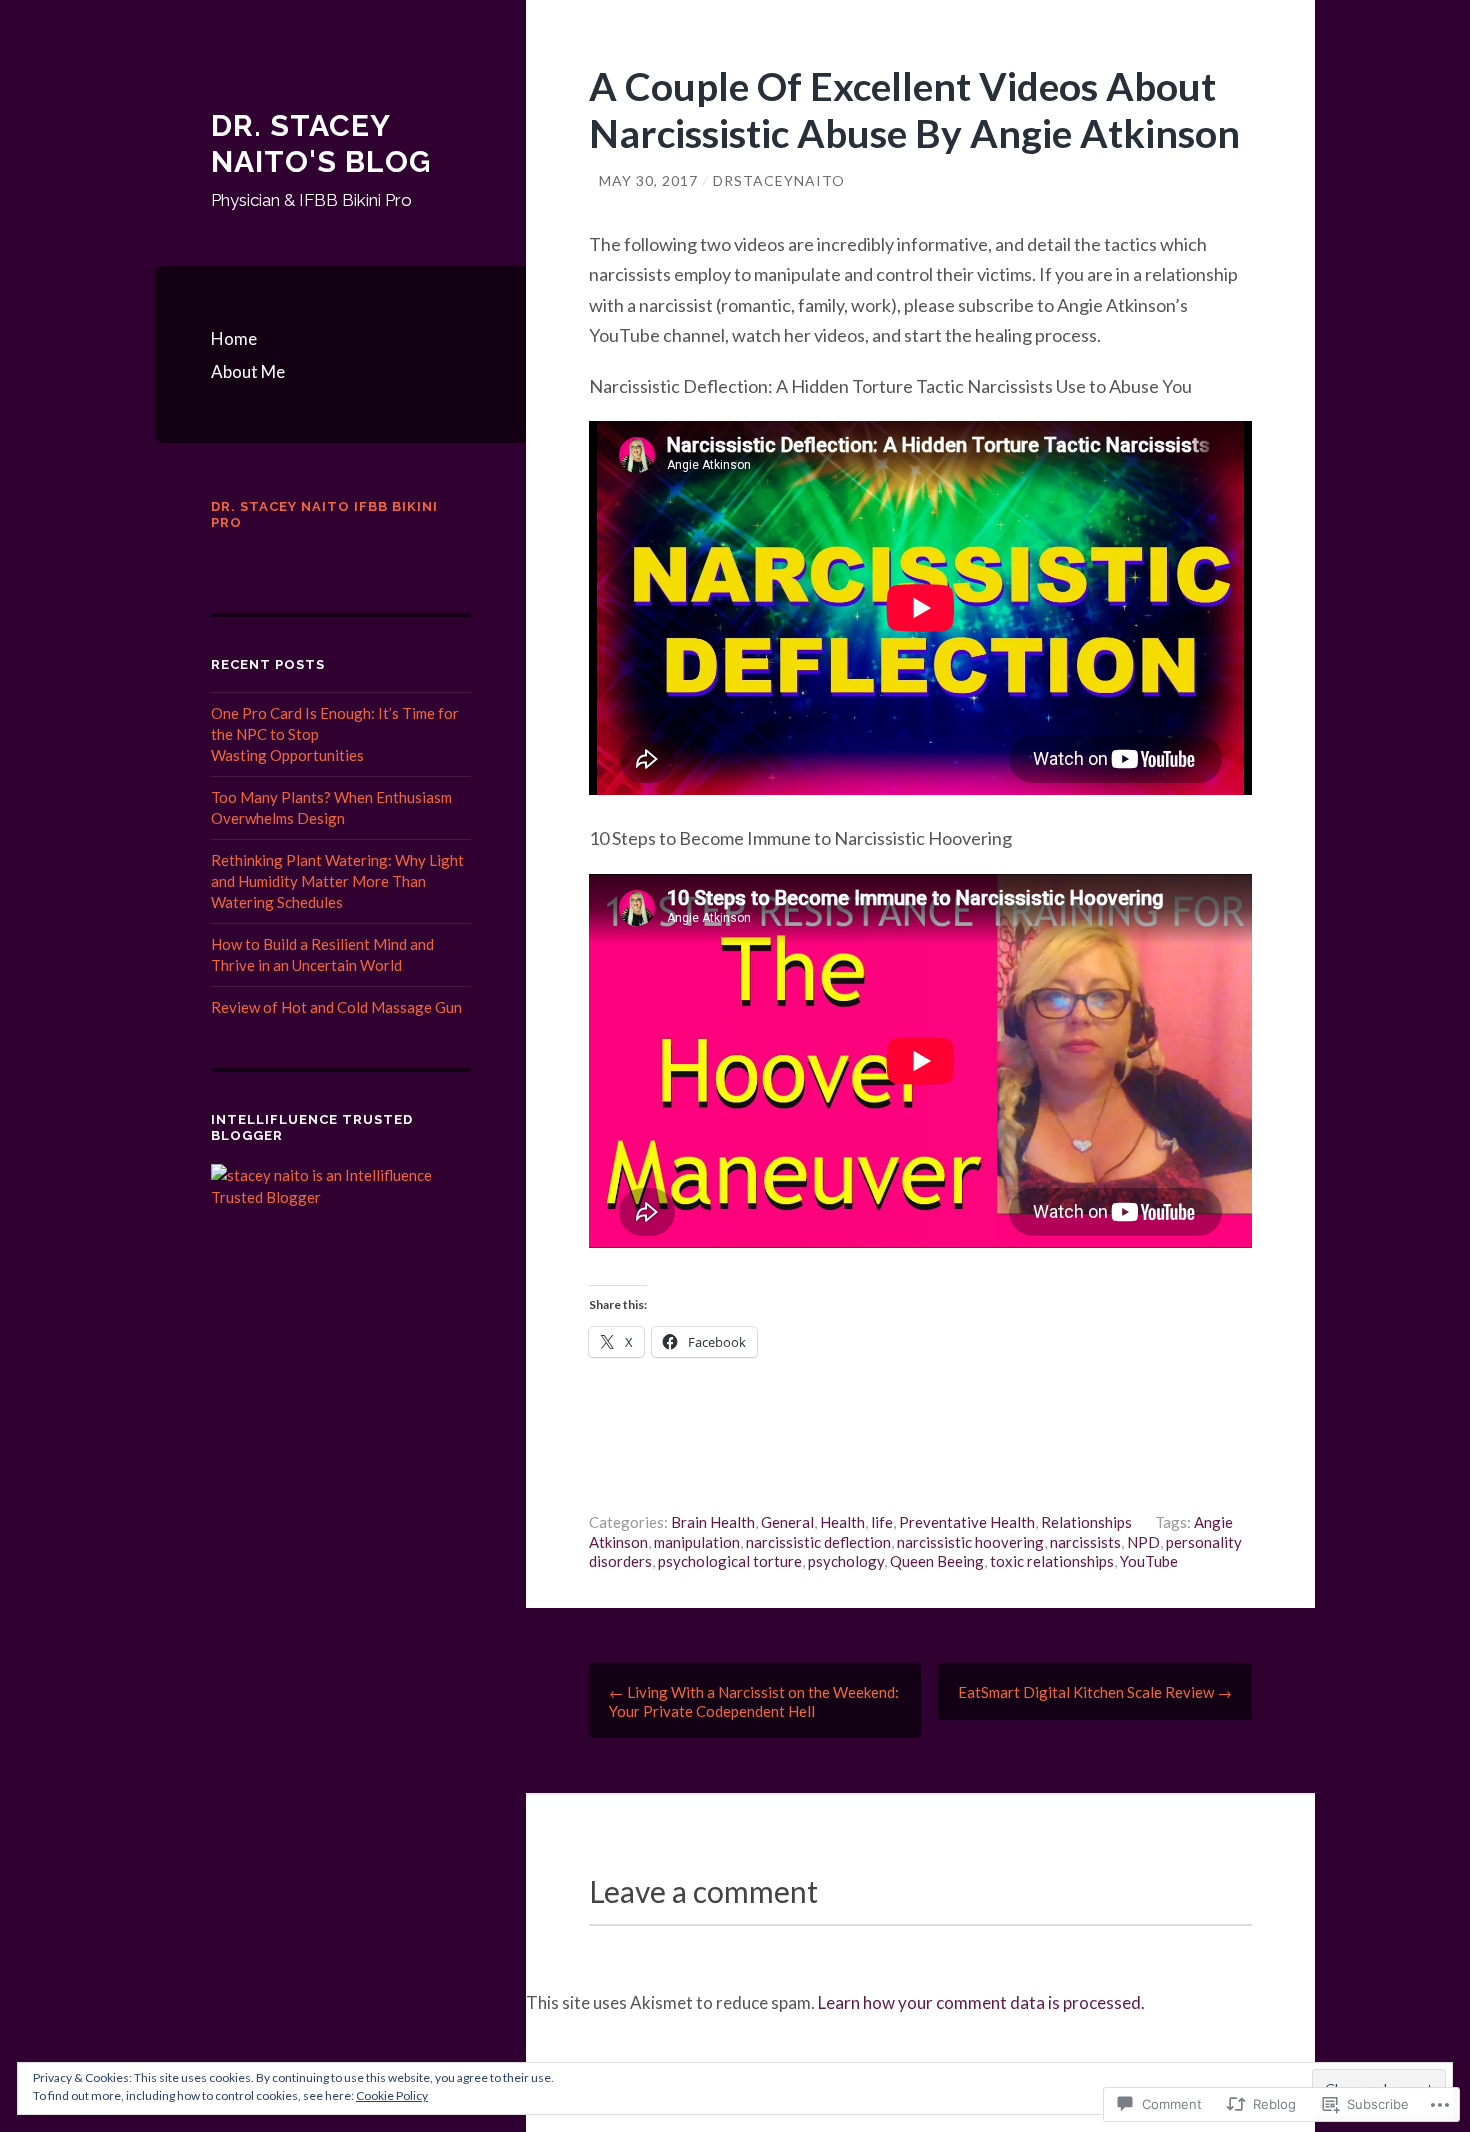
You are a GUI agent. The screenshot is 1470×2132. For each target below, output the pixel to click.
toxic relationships (1052, 1561)
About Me (248, 371)
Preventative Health (967, 1522)
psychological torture (730, 1561)
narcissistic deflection (818, 1542)
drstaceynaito (779, 180)
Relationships (1086, 1522)
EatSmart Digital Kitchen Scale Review (1095, 1692)
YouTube (1149, 1561)
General (787, 1522)
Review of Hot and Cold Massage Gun (336, 1007)
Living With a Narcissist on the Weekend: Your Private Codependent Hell (754, 1701)
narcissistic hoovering (970, 1542)
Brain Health (713, 1522)
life (882, 1522)
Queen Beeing (937, 1561)
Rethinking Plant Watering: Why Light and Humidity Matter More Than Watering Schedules (337, 881)
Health (842, 1522)
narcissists (1085, 1542)
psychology (846, 1561)
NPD (1143, 1542)
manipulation (697, 1542)
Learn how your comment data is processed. (981, 2002)
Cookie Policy (392, 2095)
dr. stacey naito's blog (321, 143)
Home (234, 338)
